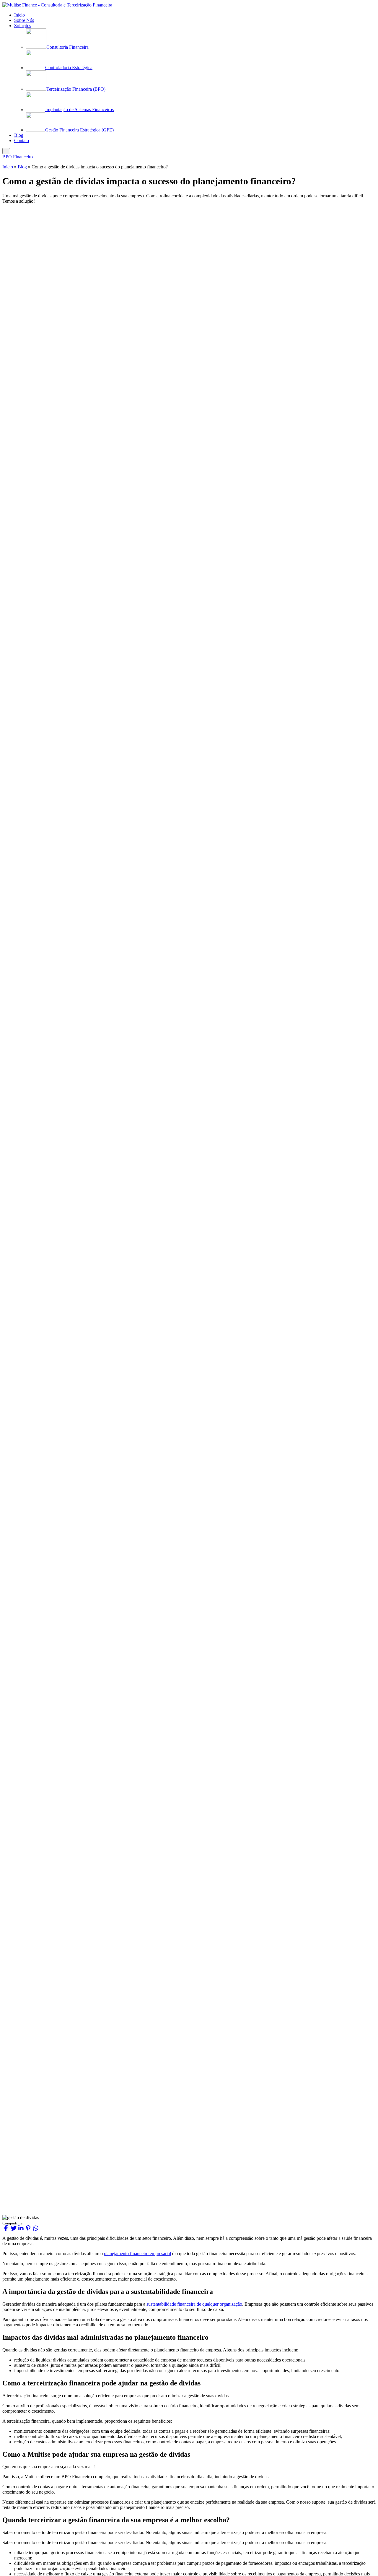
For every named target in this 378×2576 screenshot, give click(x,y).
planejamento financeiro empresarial (137, 2254)
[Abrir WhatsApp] (363, 2561)
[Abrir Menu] (6, 151)
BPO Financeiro (18, 157)
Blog (22, 167)
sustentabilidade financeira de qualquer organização (194, 2304)
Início (8, 167)
